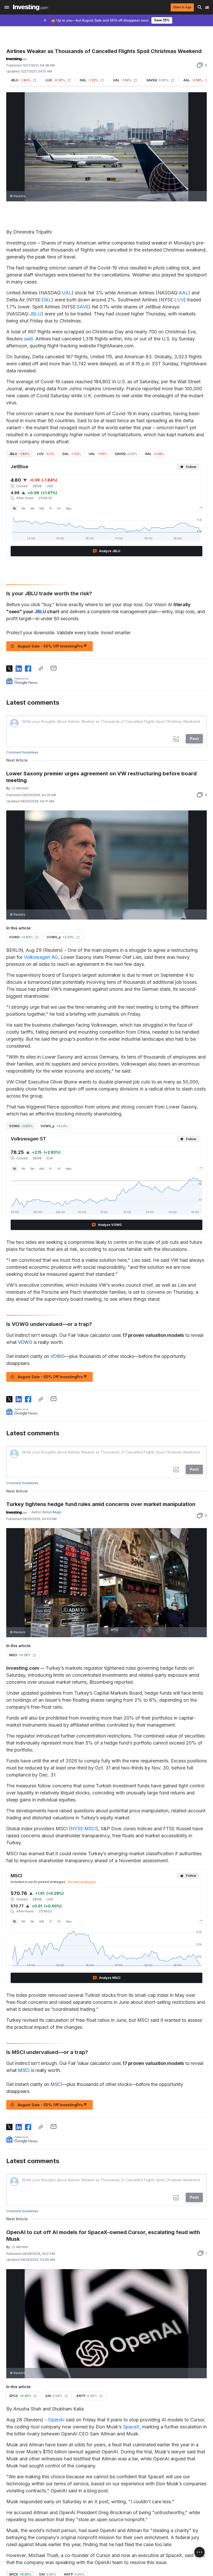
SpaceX (131, 2427)
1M (32, 508)
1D (14, 508)
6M (42, 508)
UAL (67, 293)
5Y (59, 508)
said (28, 339)
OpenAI (56, 2420)
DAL (47, 300)
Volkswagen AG (41, 957)
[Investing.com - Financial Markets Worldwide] (31, 7)
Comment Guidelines (22, 752)
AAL (184, 293)
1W (23, 508)
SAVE (83, 307)
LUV (179, 300)
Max (69, 508)
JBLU (35, 314)
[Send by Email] (54, 668)
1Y (51, 508)
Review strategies (82, 1882)
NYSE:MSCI (84, 1829)
